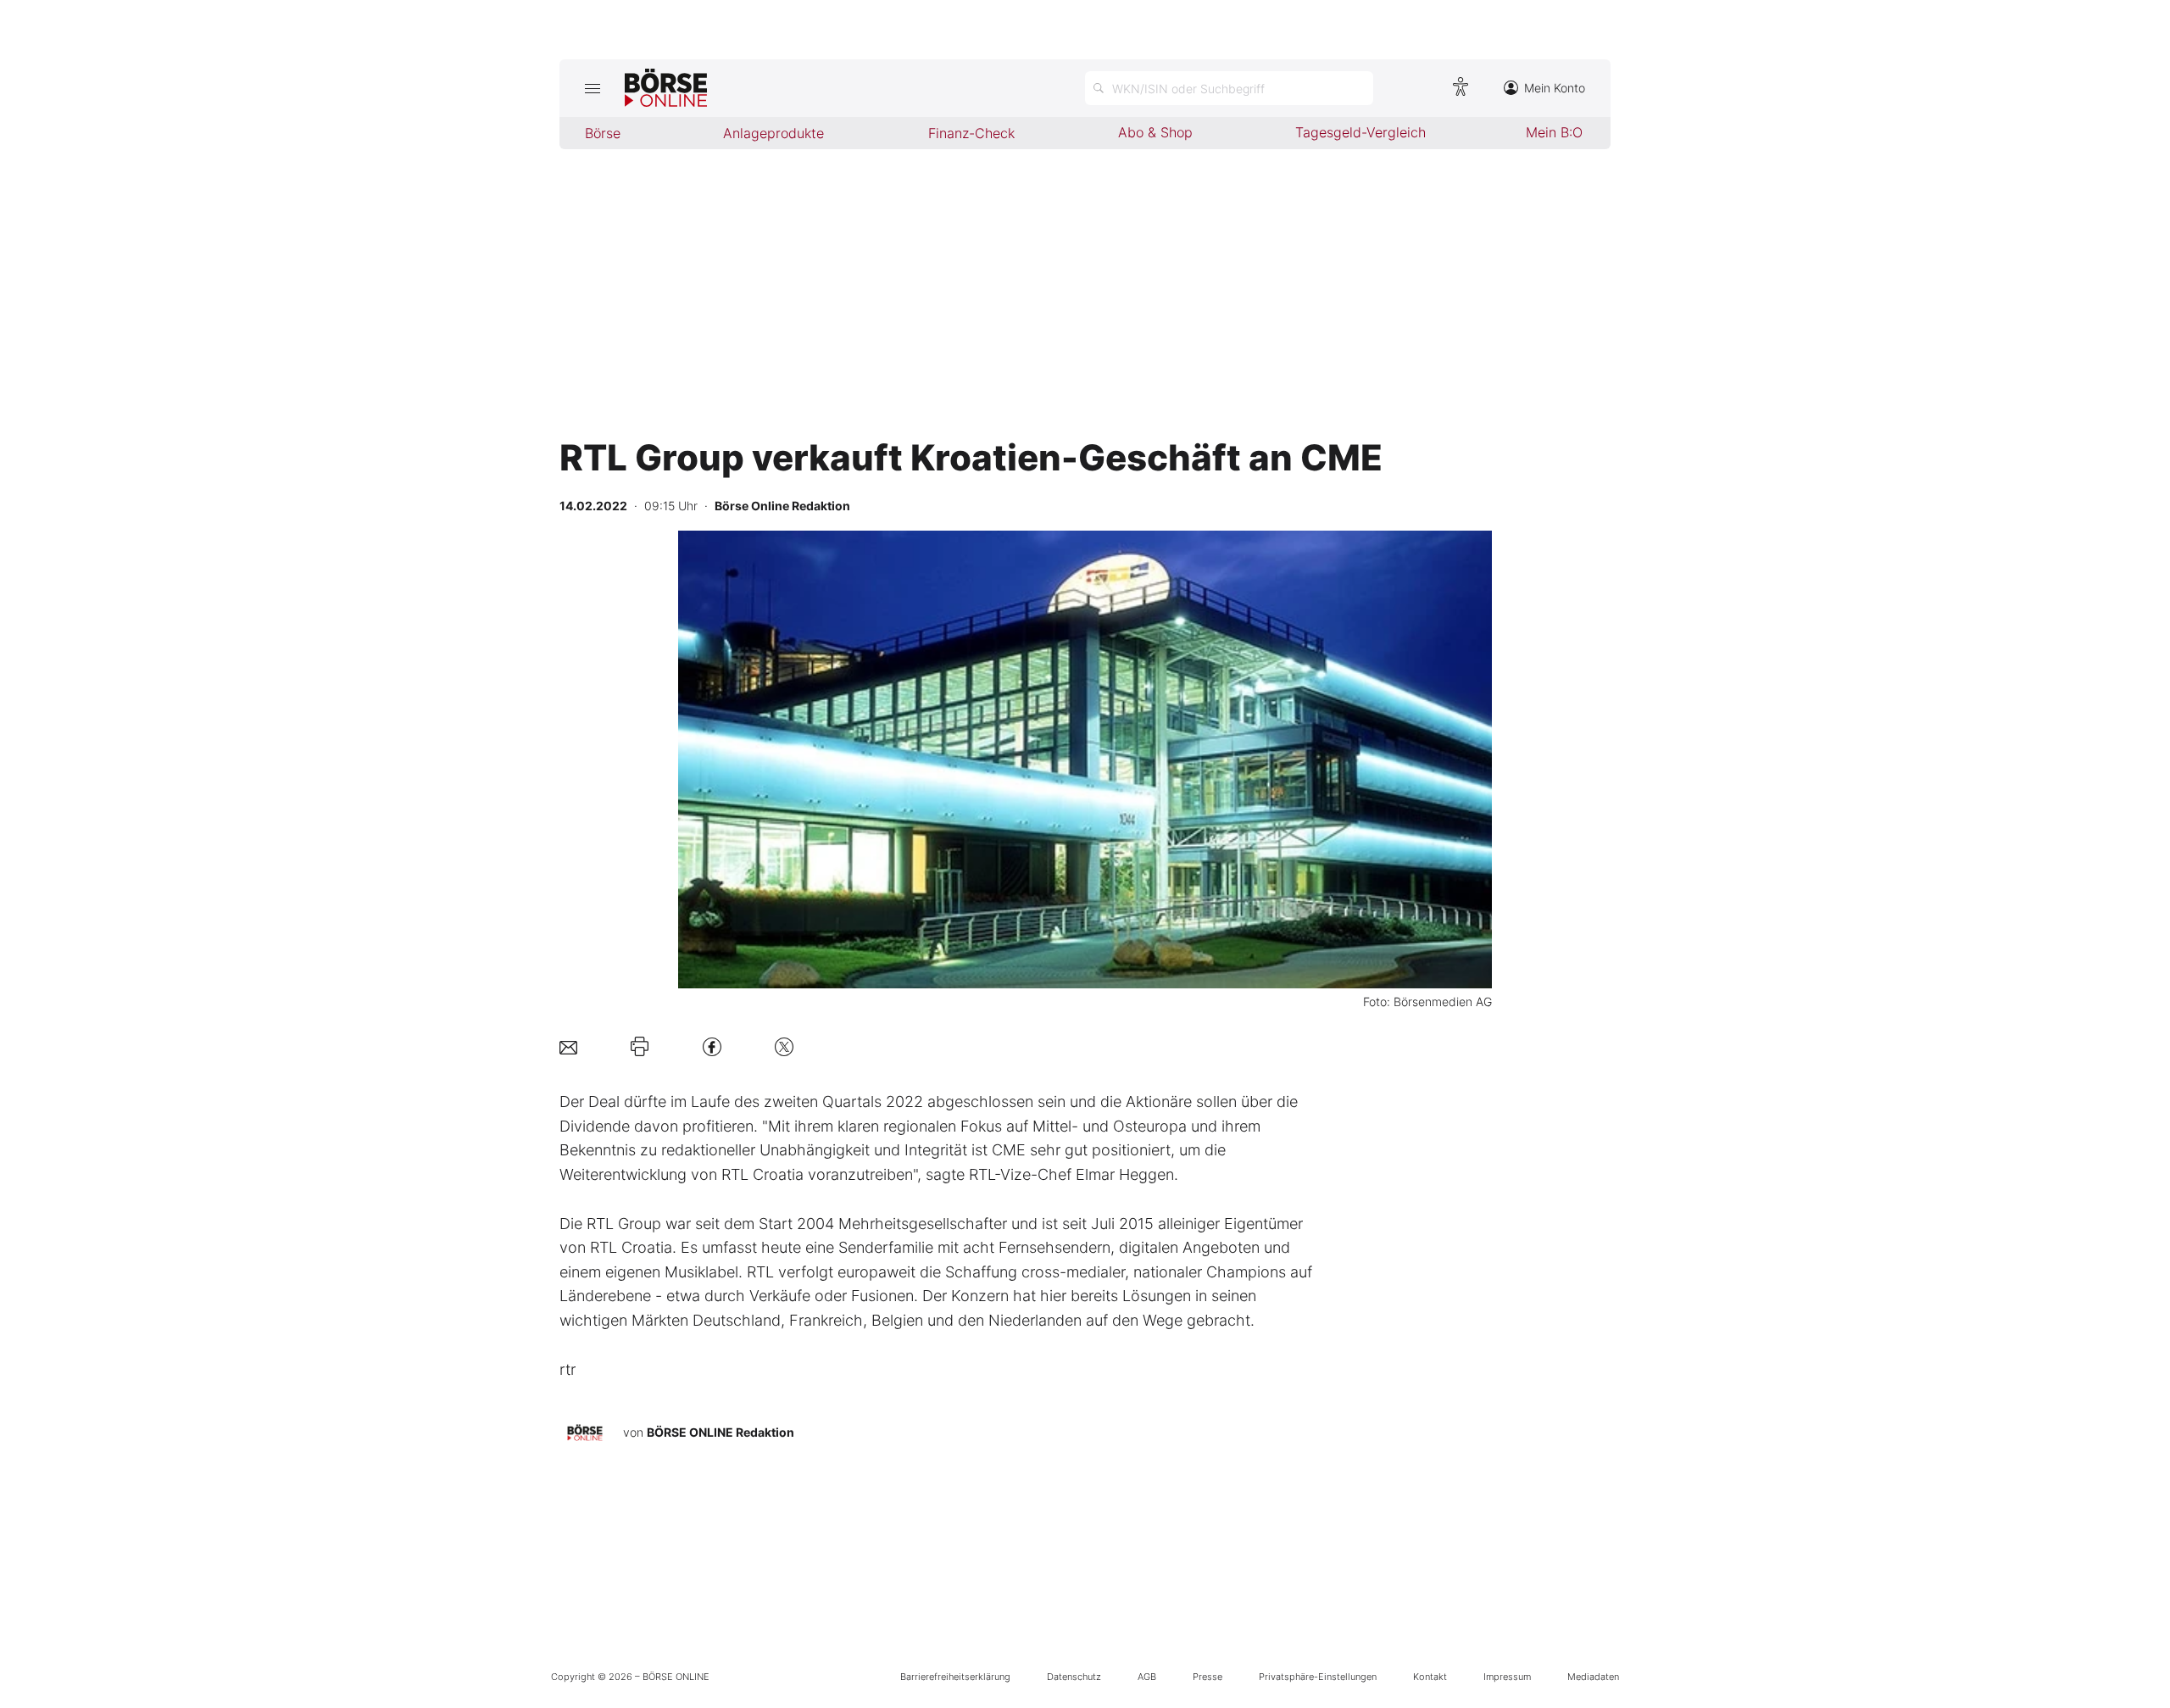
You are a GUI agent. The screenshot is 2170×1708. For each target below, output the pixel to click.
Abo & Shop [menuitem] (1155, 132)
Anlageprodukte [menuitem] (773, 133)
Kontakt (1430, 1677)
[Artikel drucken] (640, 1047)
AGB (1147, 1677)
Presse (1207, 1677)
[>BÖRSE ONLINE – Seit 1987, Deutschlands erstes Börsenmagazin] (666, 88)
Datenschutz (1074, 1677)
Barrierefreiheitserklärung (955, 1677)
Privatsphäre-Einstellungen (1318, 1677)
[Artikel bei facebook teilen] (712, 1046)
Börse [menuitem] (603, 133)
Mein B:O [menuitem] (1554, 132)
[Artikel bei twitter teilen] (784, 1046)
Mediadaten (1593, 1677)
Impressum (1507, 1677)
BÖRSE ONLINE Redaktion (721, 1432)
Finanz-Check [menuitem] (971, 133)
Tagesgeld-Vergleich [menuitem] (1360, 132)
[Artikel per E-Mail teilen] (568, 1046)
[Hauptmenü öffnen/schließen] (592, 88)
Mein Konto (1555, 88)
